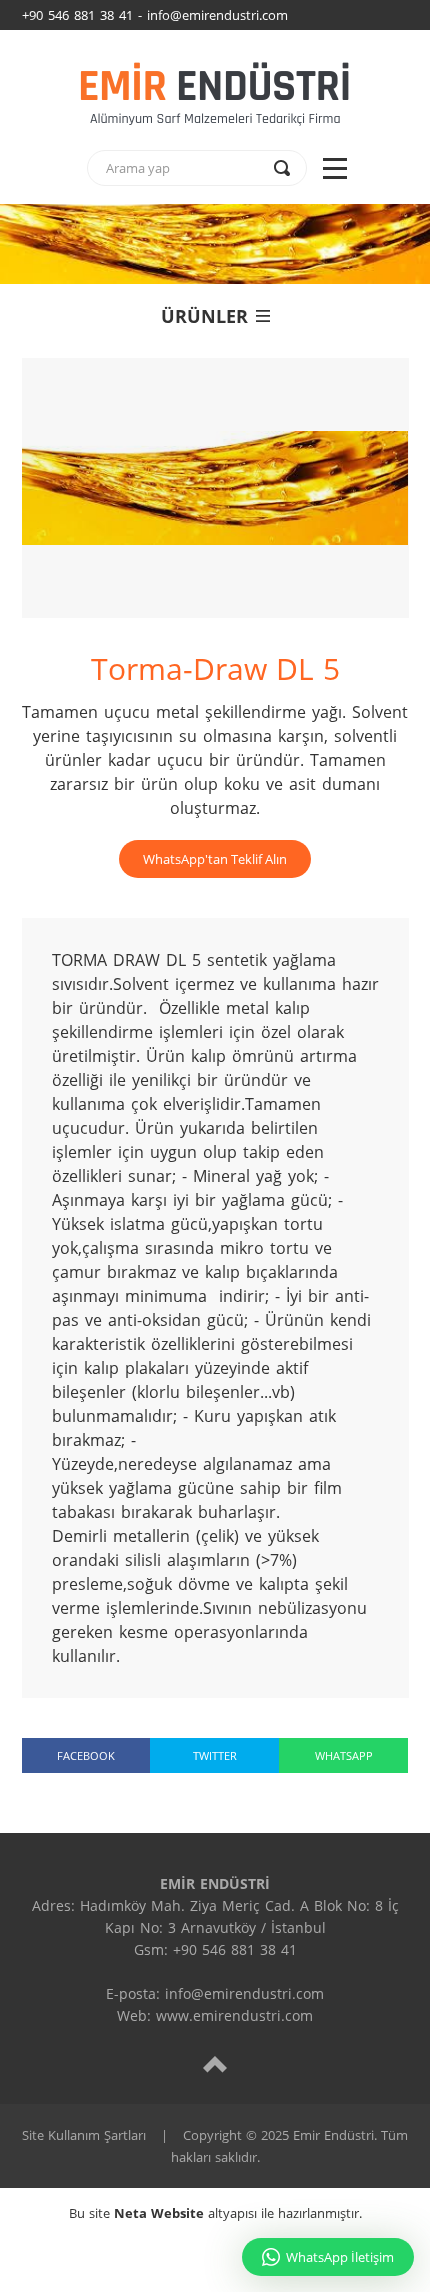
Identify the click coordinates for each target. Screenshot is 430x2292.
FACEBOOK (86, 1755)
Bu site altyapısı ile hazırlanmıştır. (215, 2213)
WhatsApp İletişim (340, 2257)
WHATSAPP (344, 1755)
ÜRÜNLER (204, 316)
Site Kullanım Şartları (84, 2135)
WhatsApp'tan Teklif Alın (215, 859)
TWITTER (215, 1755)
